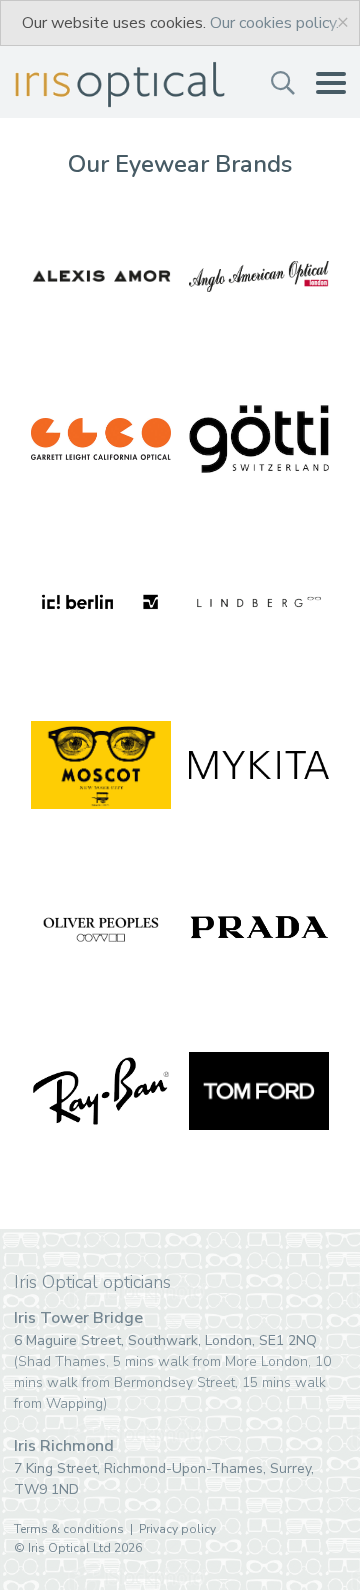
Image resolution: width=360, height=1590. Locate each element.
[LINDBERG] (259, 602)
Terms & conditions (69, 1529)
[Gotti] (259, 439)
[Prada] (259, 928)
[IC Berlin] (101, 602)
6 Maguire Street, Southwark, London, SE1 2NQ (172, 1361)
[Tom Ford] (259, 1091)
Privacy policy (177, 1529)
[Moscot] (101, 765)
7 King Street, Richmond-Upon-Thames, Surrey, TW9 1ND (164, 1468)
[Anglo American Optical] (259, 276)
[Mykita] (259, 765)
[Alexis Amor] (101, 276)
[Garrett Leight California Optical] (101, 439)
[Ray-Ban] (101, 1091)
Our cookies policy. (274, 23)
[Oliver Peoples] (101, 928)
